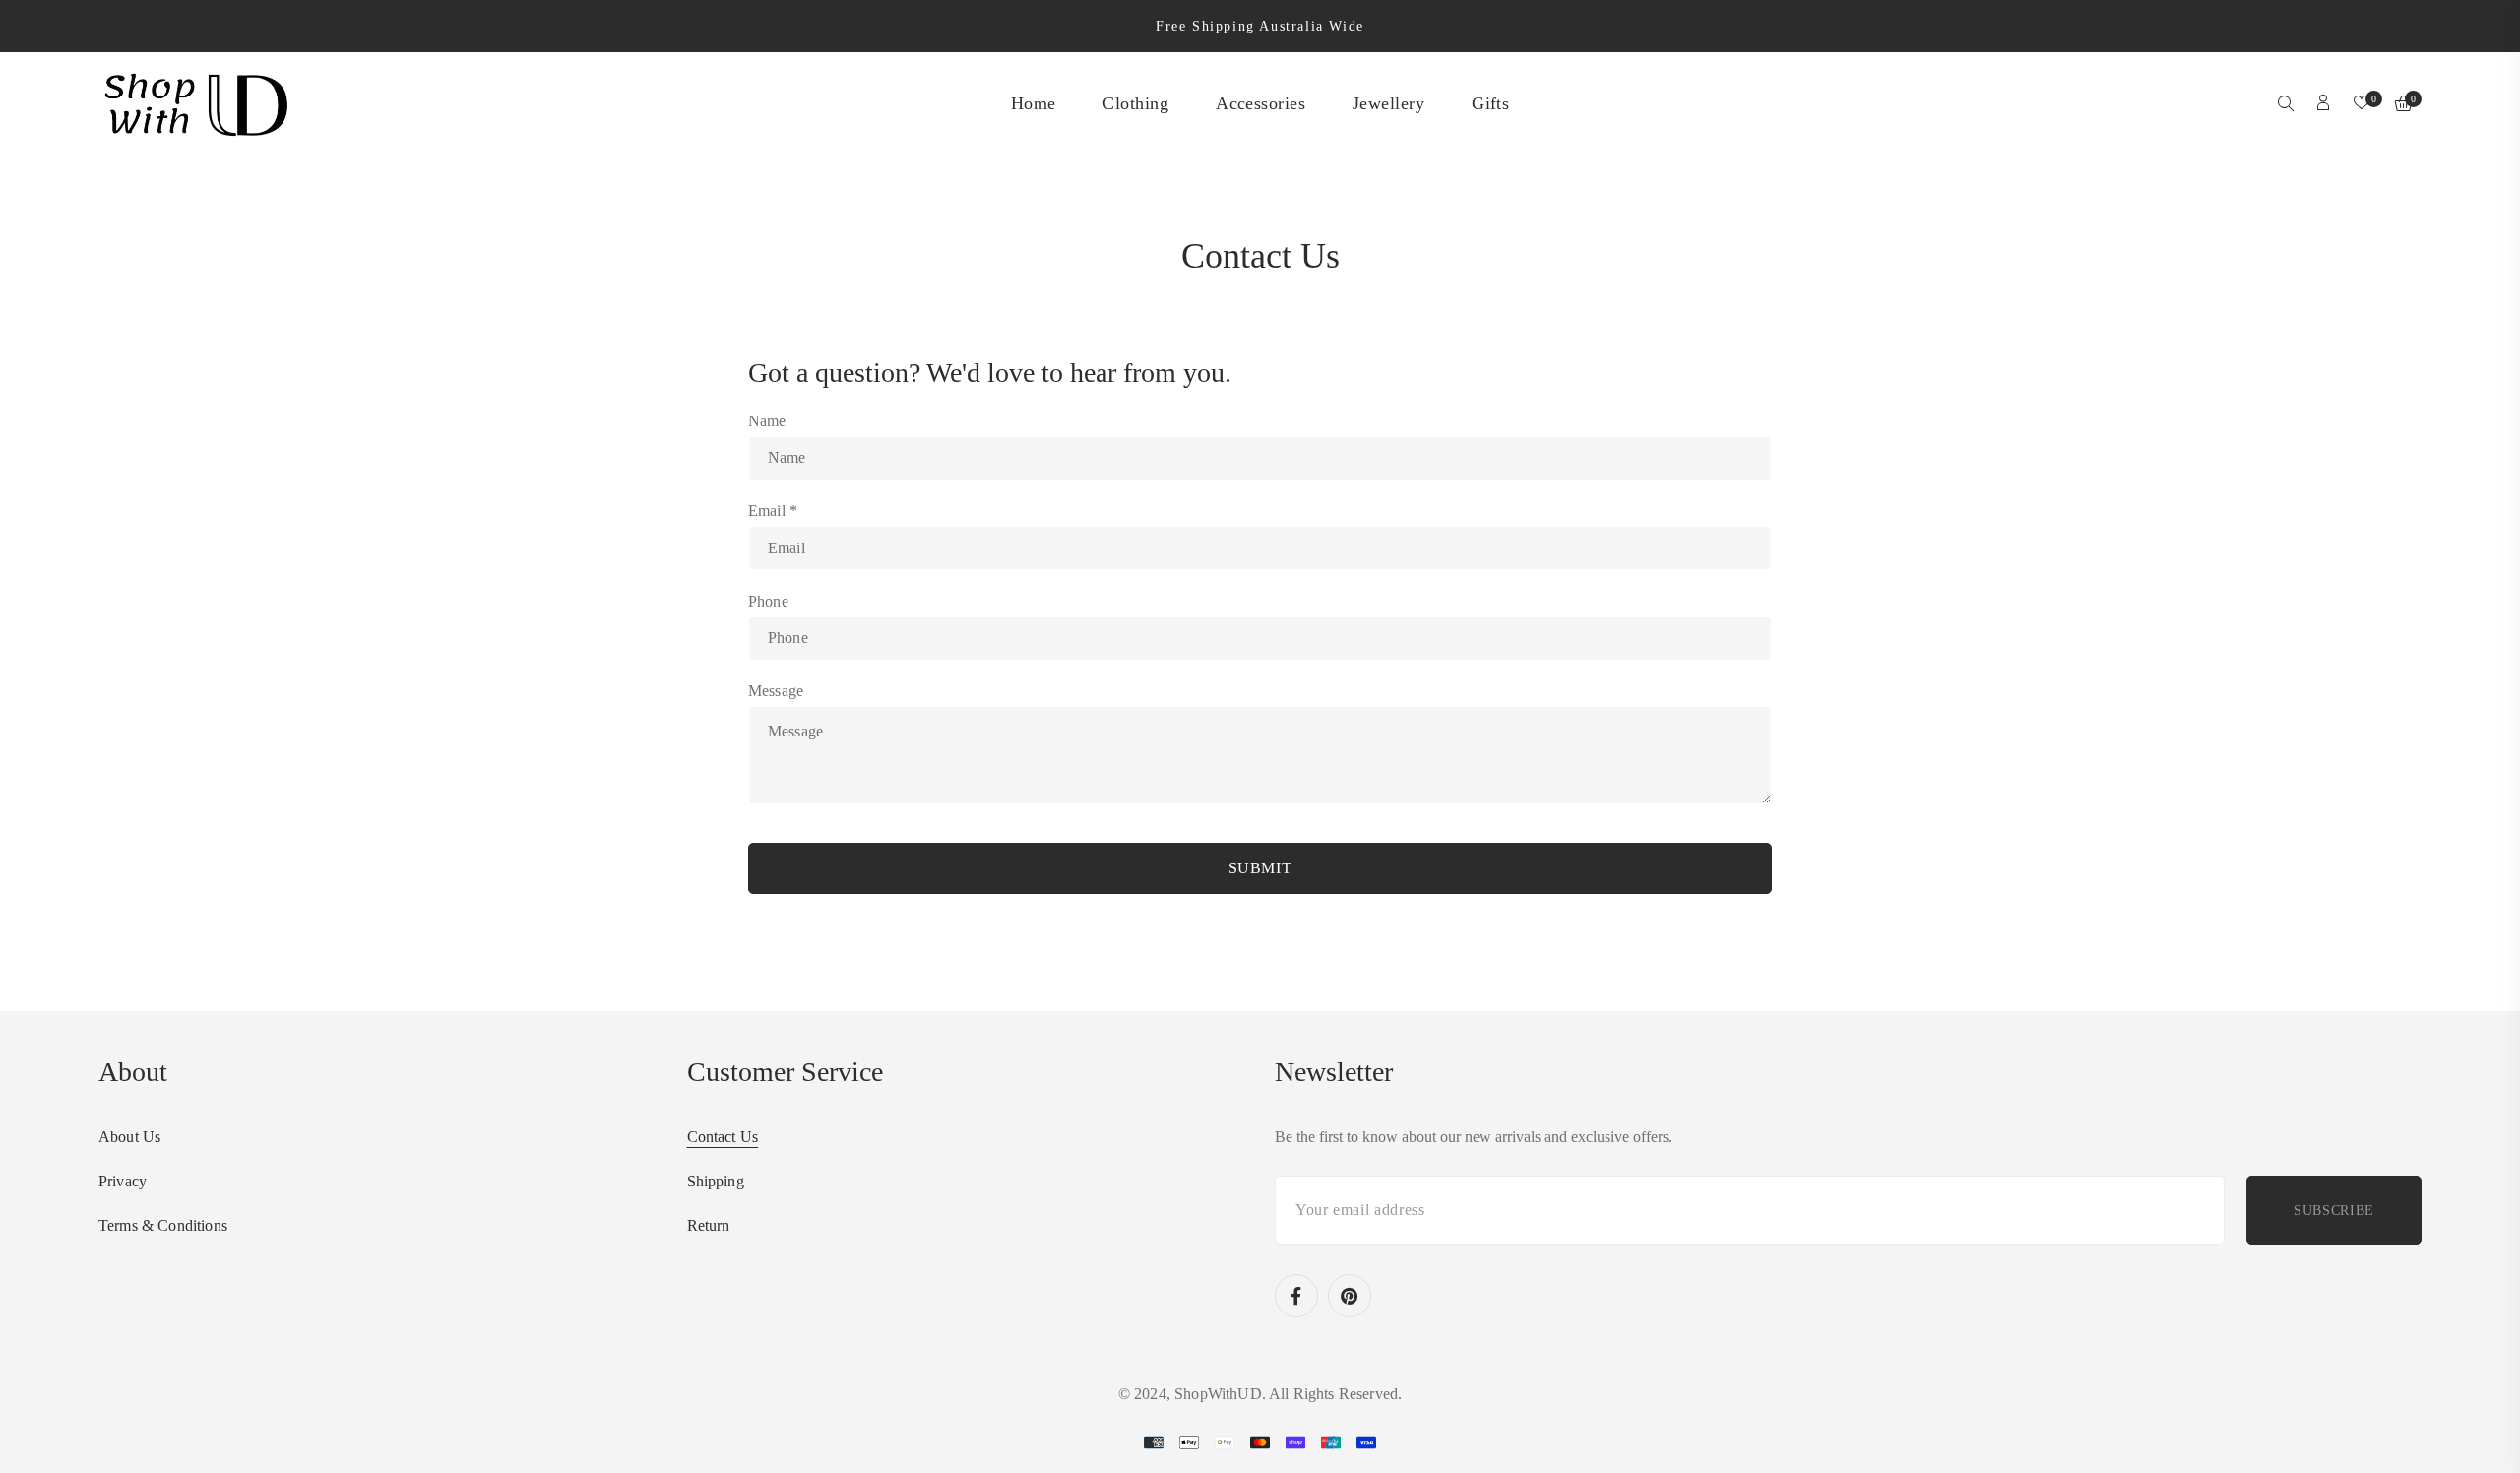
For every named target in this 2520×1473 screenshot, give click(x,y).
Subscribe (2334, 1211)
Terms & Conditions (163, 1225)
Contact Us (723, 1137)
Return (709, 1225)
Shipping (716, 1181)
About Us (129, 1137)
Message (776, 691)
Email (773, 511)
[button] (2286, 105)
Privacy (123, 1181)
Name (767, 421)
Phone (768, 601)
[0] (2362, 104)
